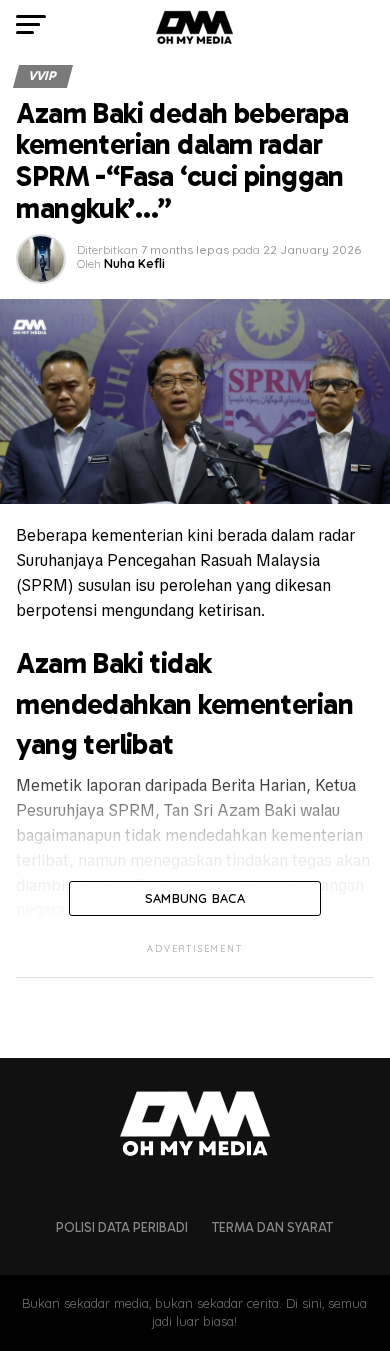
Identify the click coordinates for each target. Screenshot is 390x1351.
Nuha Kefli (134, 263)
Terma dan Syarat (272, 1227)
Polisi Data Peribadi (122, 1227)
